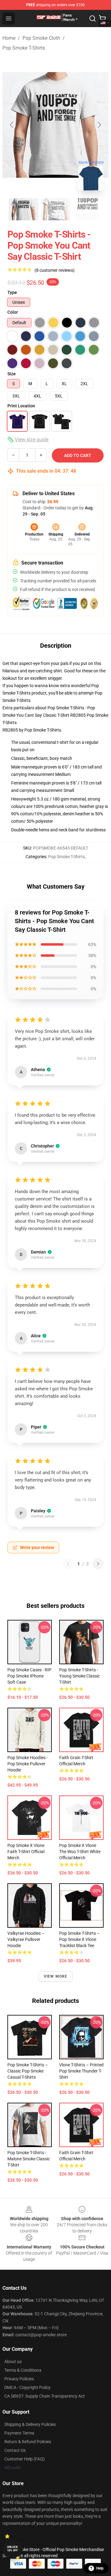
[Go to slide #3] (88, 209)
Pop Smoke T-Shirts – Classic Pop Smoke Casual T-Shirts (28, 2071)
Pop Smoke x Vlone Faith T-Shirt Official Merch (26, 1852)
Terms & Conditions (23, 2370)
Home (9, 38)
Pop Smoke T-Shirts (24, 48)
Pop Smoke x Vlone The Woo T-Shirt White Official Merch (80, 1852)
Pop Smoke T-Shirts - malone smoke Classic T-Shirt (29, 2159)
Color (13, 312)
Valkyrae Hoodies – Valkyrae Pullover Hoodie (26, 1939)
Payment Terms (19, 2433)
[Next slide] (99, 125)
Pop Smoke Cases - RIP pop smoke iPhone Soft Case (29, 1676)
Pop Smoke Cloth (41, 38)
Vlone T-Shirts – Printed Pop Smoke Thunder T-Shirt (81, 2071)
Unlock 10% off (12, 2549)
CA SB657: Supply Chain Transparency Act (45, 2396)
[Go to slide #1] (23, 209)
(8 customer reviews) (55, 270)
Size (12, 374)
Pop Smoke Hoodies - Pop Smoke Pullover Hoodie (28, 1764)
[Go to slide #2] (55, 209)
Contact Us (15, 2450)
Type (12, 292)
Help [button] (100, 2568)
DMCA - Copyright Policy (27, 2387)
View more (56, 1976)
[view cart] (102, 18)
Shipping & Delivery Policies (30, 2424)
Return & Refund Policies (28, 2442)
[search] (92, 18)
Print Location (21, 406)
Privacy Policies (19, 2379)
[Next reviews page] (98, 1564)
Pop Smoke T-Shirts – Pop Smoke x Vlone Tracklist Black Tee (79, 1939)
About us (13, 2362)
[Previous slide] (12, 125)
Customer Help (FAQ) (25, 2459)
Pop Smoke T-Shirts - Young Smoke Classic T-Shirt (80, 1676)
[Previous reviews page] (68, 1564)
